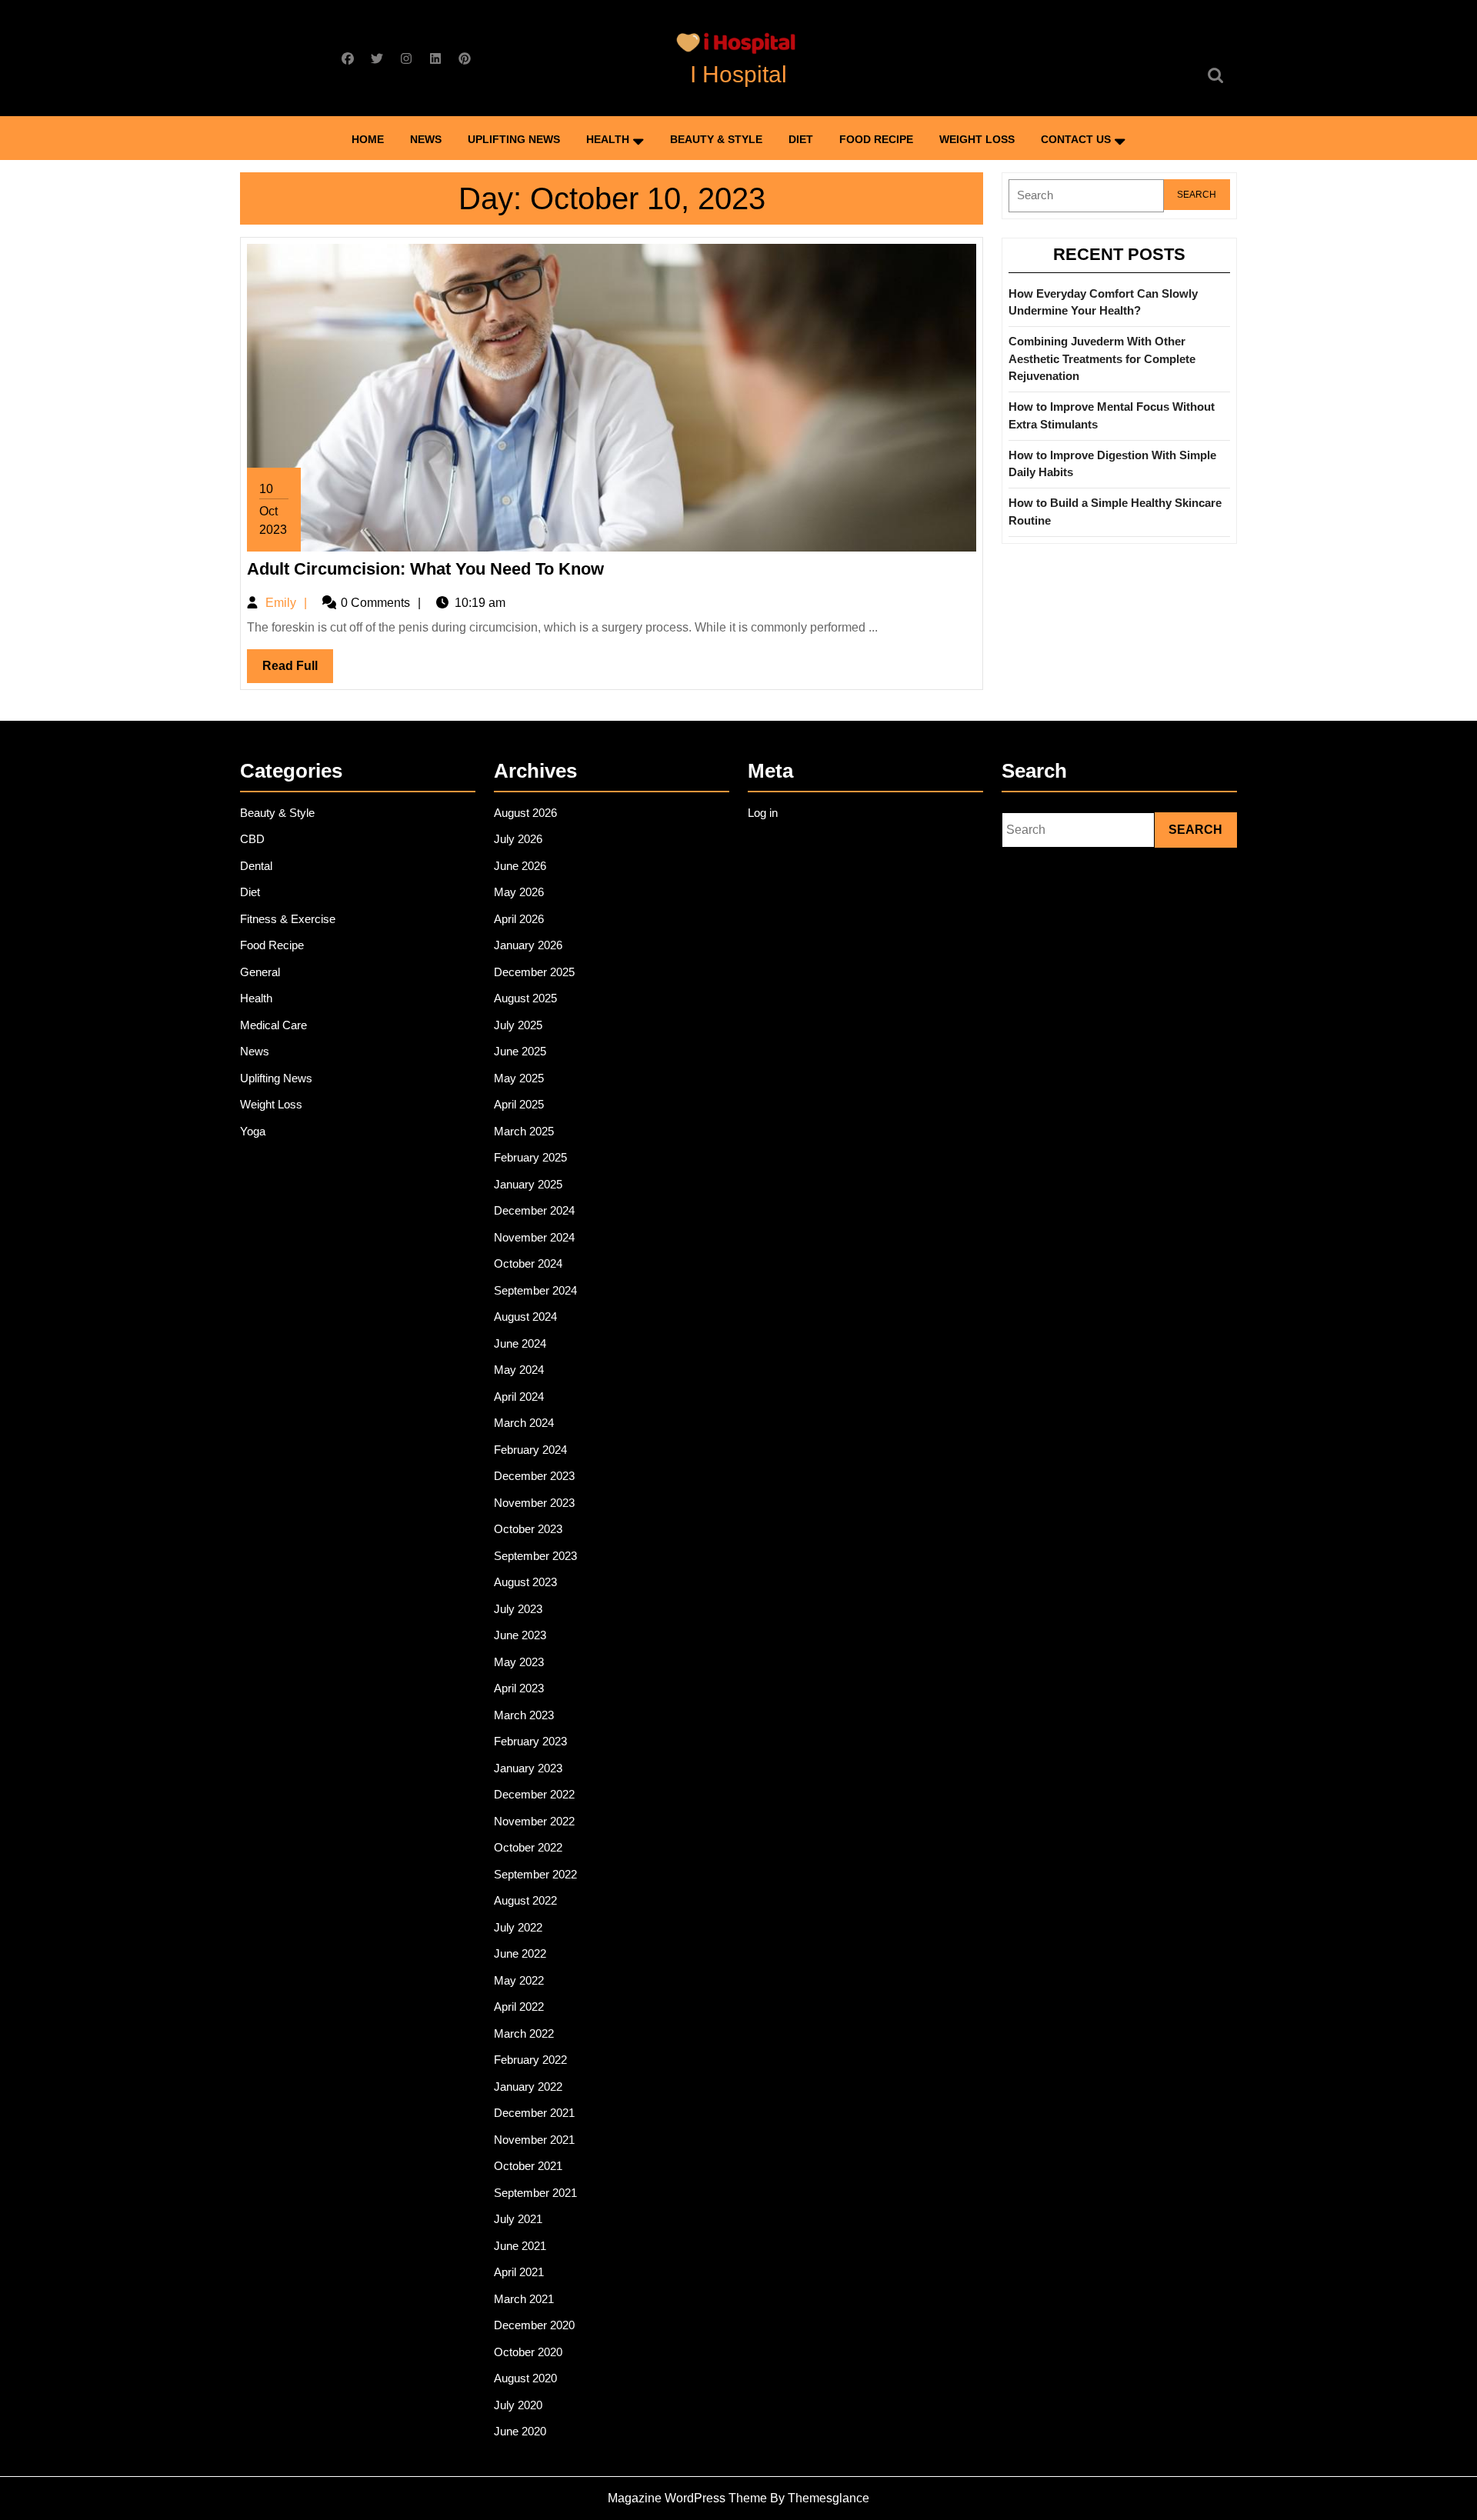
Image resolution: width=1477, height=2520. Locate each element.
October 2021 (528, 2166)
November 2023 (534, 1503)
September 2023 (535, 1556)
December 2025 (534, 972)
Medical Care (273, 1025)
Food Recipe (876, 139)
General (260, 972)
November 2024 (534, 1237)
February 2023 (530, 1741)
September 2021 (535, 2193)
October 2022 (528, 1847)
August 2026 (525, 813)
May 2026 (519, 892)
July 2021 (518, 2219)
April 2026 (519, 919)
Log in (763, 813)
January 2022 (528, 2087)
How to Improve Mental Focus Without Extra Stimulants (1112, 415)
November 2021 (534, 2140)
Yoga (253, 1131)
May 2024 (519, 1370)
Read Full (298, 671)
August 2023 (525, 1582)
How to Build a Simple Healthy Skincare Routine (1115, 512)
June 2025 (520, 1051)
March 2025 (524, 1131)
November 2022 (534, 1821)
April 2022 (519, 2007)
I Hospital (738, 74)
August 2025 (525, 998)
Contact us (1076, 139)
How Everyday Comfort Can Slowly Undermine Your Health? (1103, 302)
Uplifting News (514, 139)
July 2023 (518, 1609)
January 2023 (528, 1768)
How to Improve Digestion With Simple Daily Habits (1112, 464)
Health (608, 139)
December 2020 (534, 2325)
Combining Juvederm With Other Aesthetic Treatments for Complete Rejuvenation (1102, 358)
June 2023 (520, 1635)
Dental (256, 866)
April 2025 (519, 1104)
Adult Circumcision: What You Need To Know (425, 569)
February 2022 (530, 2060)
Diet (801, 139)
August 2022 (525, 1900)
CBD (252, 839)
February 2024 (530, 1450)
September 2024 (535, 1290)
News (426, 139)
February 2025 (530, 1157)
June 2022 (520, 1953)
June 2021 (520, 2246)
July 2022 (518, 1927)
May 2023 (519, 1662)
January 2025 (528, 1184)
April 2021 (519, 2272)
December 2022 (534, 1794)
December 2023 (534, 1476)
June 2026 (520, 866)
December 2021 (534, 2113)
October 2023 (528, 1529)
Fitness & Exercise (288, 919)
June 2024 (520, 1343)
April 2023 (519, 1688)
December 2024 (534, 1210)
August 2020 (525, 2378)
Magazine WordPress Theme (687, 2498)
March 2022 (524, 2033)
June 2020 (520, 2431)
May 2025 (519, 1078)
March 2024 (524, 1423)
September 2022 (535, 1874)
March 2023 (524, 1715)
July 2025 (518, 1025)
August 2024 (525, 1317)
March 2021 (524, 2299)
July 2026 (518, 839)
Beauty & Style (716, 139)
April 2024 (519, 1397)
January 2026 (528, 945)
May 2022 (519, 1980)
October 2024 (528, 1263)
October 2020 (528, 2352)
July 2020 (518, 2405)
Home (368, 139)
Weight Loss (977, 139)
